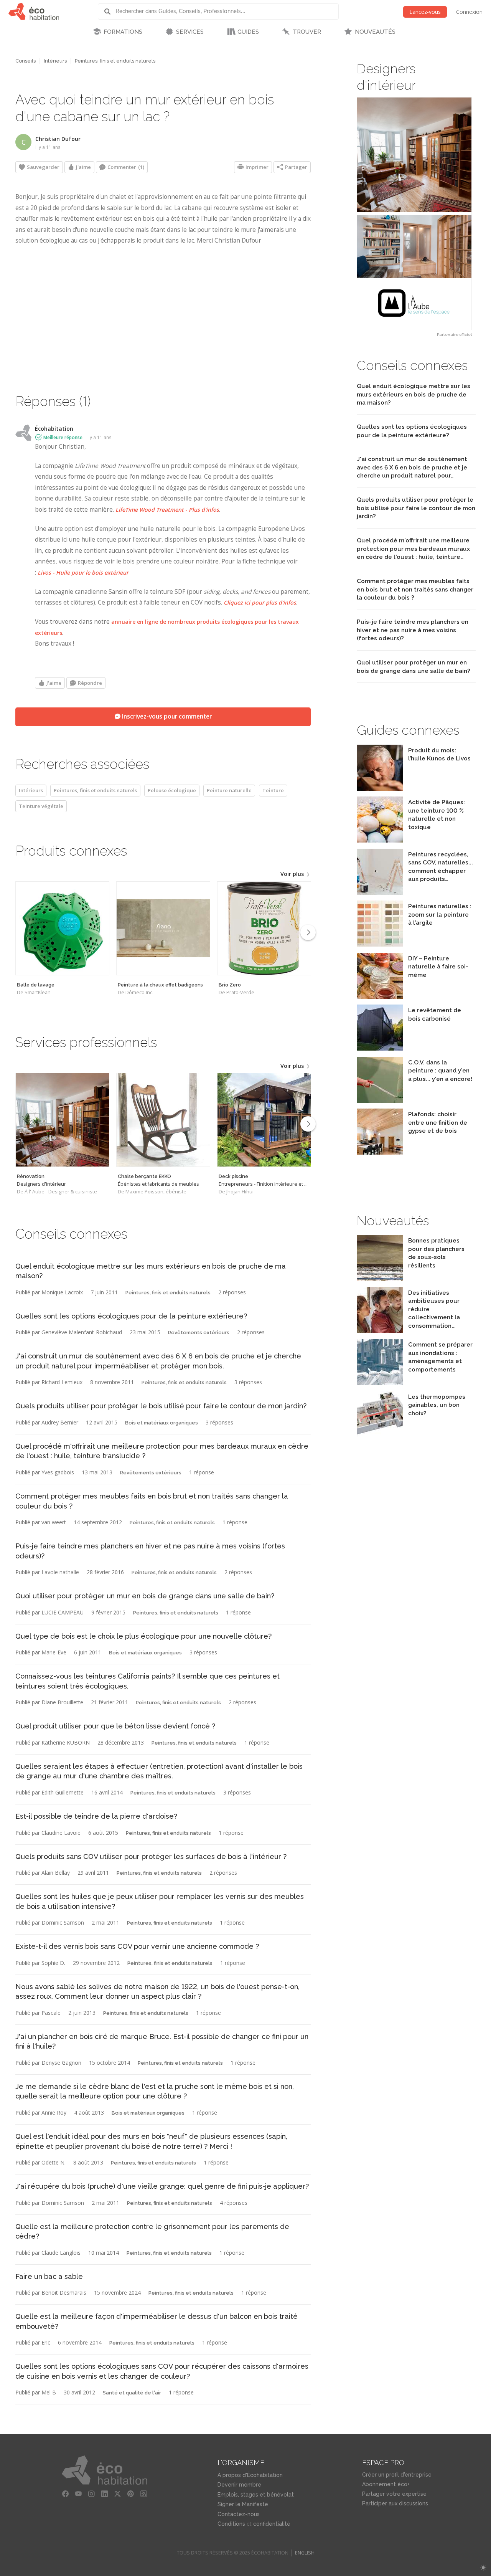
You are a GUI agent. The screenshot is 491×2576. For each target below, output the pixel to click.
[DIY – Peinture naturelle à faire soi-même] (380, 997)
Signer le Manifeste (243, 2504)
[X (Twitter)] (117, 2494)
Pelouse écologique (172, 790)
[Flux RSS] (143, 2494)
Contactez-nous (239, 2514)
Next (308, 932)
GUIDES (248, 32)
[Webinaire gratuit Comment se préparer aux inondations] (380, 1383)
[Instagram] (91, 2494)
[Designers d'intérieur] (62, 1120)
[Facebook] (65, 2494)
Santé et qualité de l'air (132, 2393)
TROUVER (307, 32)
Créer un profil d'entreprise (397, 2475)
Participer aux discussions (395, 2503)
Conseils (26, 61)
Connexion (469, 12)
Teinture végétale (41, 806)
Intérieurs (55, 61)
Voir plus (293, 874)
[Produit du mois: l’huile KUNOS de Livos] (380, 789)
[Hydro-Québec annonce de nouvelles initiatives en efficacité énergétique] (380, 1331)
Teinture (273, 790)
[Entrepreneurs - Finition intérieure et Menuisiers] (264, 1120)
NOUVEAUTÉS (375, 32)
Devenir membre (239, 2485)
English (305, 2553)
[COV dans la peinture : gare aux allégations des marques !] (380, 1101)
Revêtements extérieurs (199, 1333)
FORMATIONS (123, 32)
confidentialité (272, 2524)
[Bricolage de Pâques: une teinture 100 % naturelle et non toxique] (380, 840)
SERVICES (190, 32)
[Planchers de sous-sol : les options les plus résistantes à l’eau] (380, 1279)
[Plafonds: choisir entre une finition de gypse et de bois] (380, 1153)
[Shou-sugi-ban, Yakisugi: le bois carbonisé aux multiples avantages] (380, 1048)
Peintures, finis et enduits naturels (115, 61)
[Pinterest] (130, 2494)
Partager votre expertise (394, 2494)
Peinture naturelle (229, 790)
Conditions (231, 2524)
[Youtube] (78, 2494)
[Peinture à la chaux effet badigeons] (163, 928)
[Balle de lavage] (62, 928)
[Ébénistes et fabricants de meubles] (163, 1120)
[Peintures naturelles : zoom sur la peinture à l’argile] (380, 944)
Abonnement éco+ (386, 2484)
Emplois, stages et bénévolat (256, 2495)
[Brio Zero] (264, 928)
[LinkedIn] (104, 2494)
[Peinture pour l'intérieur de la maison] (380, 893)
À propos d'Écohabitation (250, 2475)
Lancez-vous (425, 12)
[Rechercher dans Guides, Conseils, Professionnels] (110, 12)
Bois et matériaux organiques (161, 1423)
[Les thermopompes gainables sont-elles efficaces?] (380, 1435)
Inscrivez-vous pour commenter (166, 716)
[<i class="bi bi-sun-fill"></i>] (483, 2568)
